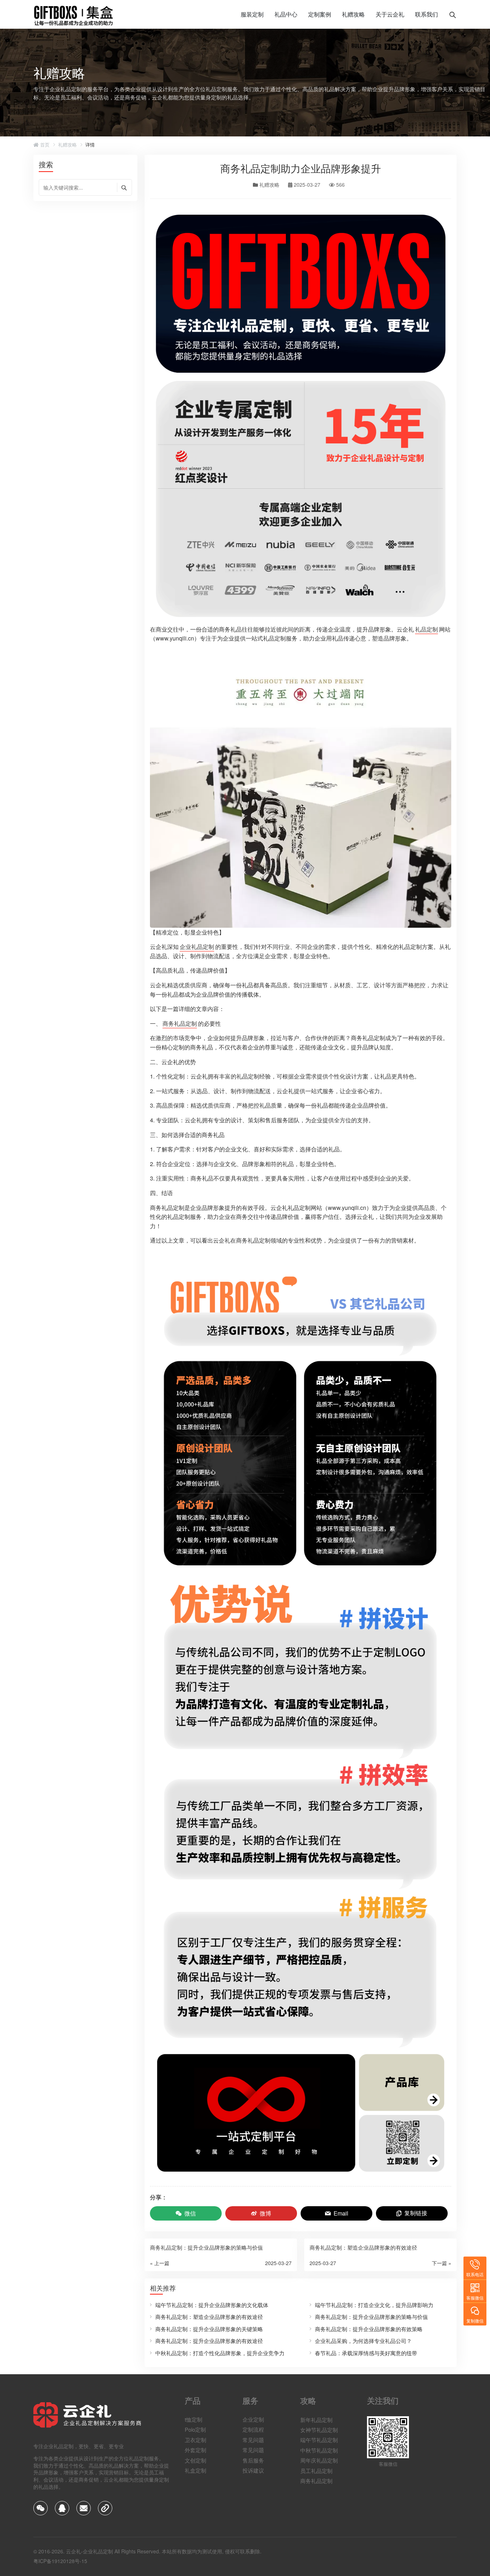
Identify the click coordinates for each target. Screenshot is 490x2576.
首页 (44, 145)
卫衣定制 (195, 2440)
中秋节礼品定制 (319, 2450)
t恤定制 (194, 2419)
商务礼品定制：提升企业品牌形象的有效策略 (369, 2329)
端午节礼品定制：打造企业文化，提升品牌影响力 (374, 2305)
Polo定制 (195, 2430)
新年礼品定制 (316, 2419)
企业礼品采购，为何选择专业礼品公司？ (363, 2341)
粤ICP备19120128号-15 (60, 2561)
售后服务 (253, 2460)
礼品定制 (427, 629)
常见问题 (253, 2440)
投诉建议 (253, 2470)
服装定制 (252, 14)
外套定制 (195, 2450)
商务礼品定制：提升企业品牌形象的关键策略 (209, 2329)
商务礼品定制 (180, 1023)
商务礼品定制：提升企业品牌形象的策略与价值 (371, 2317)
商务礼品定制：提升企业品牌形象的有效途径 (209, 2341)
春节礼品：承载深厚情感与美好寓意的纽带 (366, 2353)
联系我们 (427, 14)
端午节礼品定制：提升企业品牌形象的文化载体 (212, 2305)
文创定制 (195, 2460)
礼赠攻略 (353, 14)
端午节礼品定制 (319, 2440)
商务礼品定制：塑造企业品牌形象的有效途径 (209, 2317)
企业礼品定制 (197, 947)
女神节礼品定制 (319, 2430)
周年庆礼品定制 (319, 2460)
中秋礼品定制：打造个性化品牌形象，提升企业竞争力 (220, 2353)
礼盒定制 (195, 2470)
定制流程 (253, 2430)
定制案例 (320, 14)
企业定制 (253, 2419)
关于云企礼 (390, 14)
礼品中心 (286, 14)
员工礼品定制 (316, 2470)
